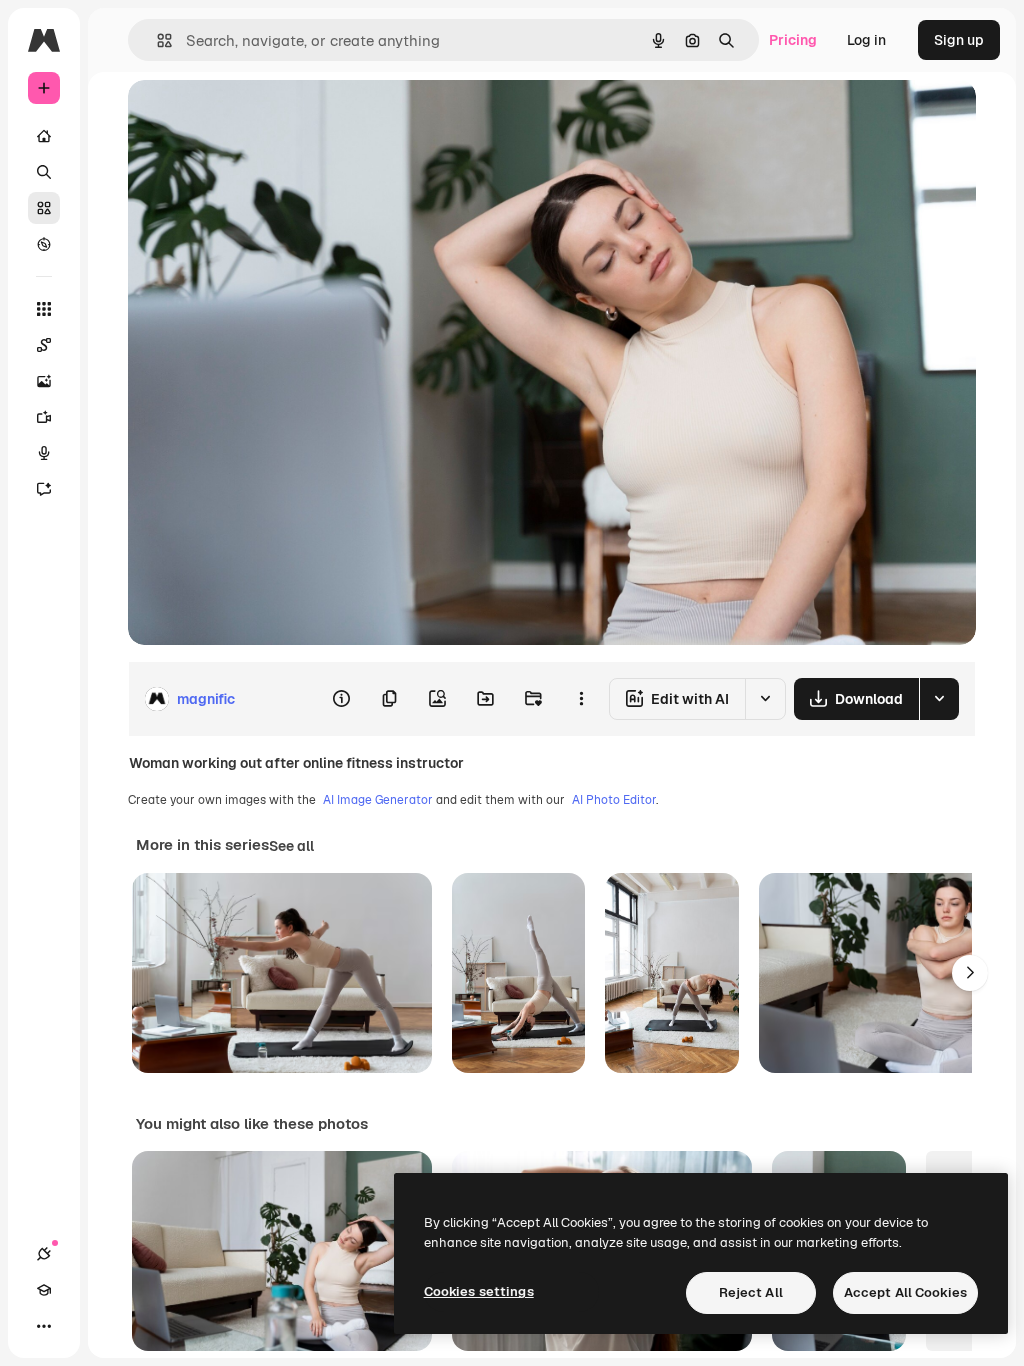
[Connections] (44, 1254)
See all (291, 846)
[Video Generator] (44, 417)
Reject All (751, 1292)
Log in (866, 40)
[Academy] (44, 1290)
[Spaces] (44, 345)
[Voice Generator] (44, 453)
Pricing (793, 40)
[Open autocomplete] (156, 40)
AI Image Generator (378, 800)
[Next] (970, 973)
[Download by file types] (939, 699)
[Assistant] (44, 489)
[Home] (44, 136)
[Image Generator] (44, 381)
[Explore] (44, 244)
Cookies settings (479, 1291)
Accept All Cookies (905, 1292)
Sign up (959, 40)
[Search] (44, 172)
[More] (44, 1326)
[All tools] (44, 309)
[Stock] (44, 208)
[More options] (581, 699)
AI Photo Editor (614, 800)
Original (256, 117)
